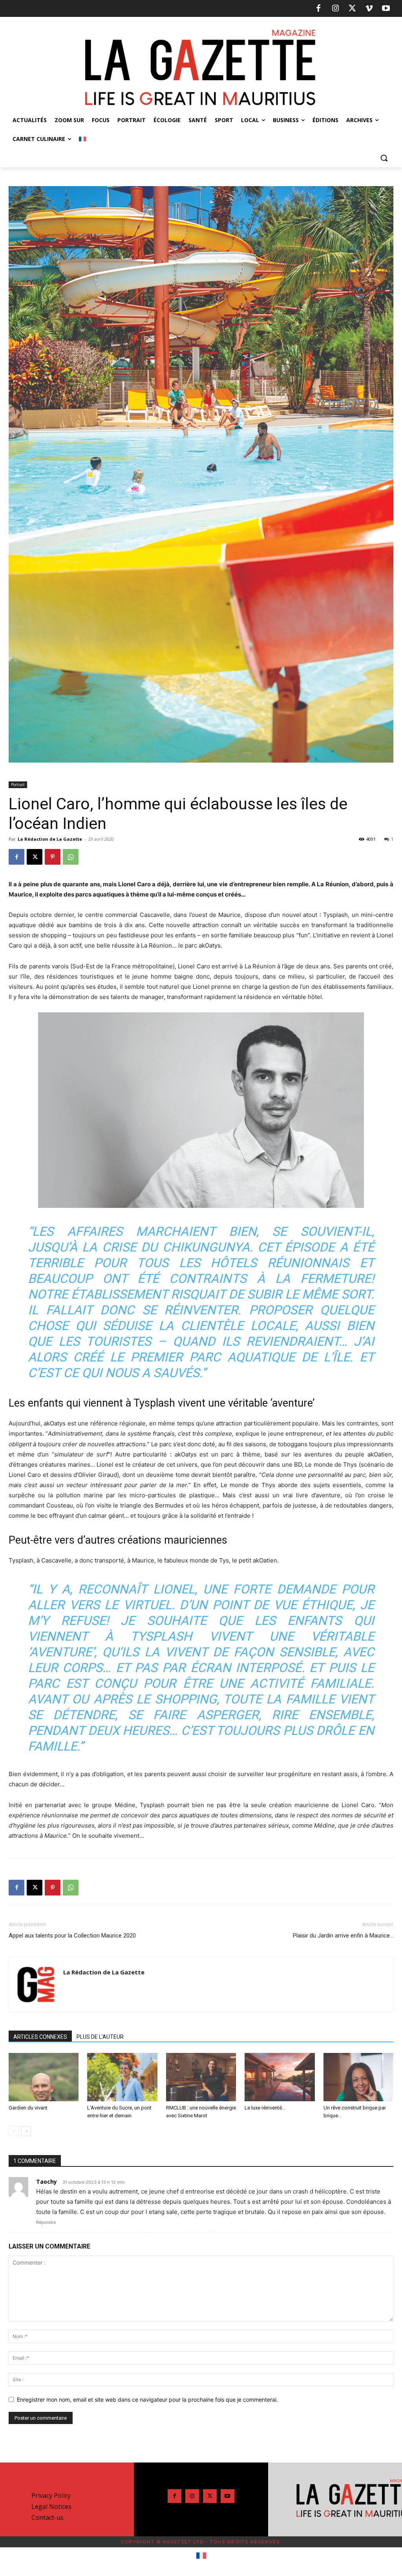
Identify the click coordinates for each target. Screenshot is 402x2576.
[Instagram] (335, 9)
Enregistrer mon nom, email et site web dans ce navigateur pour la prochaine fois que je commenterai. (147, 2399)
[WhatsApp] (71, 857)
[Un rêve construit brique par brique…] (358, 2077)
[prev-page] (14, 2131)
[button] (384, 158)
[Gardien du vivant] (44, 2077)
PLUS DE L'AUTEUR (100, 2037)
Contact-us (48, 2517)
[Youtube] (386, 9)
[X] (352, 9)
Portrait (18, 785)
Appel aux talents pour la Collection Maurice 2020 (72, 1936)
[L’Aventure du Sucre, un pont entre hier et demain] (122, 2077)
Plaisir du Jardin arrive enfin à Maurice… (343, 1936)
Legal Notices (51, 2506)
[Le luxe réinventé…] (280, 2077)
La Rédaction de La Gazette (50, 839)
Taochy (47, 2182)
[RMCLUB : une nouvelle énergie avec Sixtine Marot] (201, 2077)
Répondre (46, 2222)
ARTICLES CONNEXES (40, 2037)
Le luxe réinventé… (265, 2108)
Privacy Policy (51, 2495)
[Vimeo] (369, 9)
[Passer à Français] (201, 2556)
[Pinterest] (53, 857)
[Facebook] (318, 9)
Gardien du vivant (28, 2108)
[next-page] (26, 2131)
